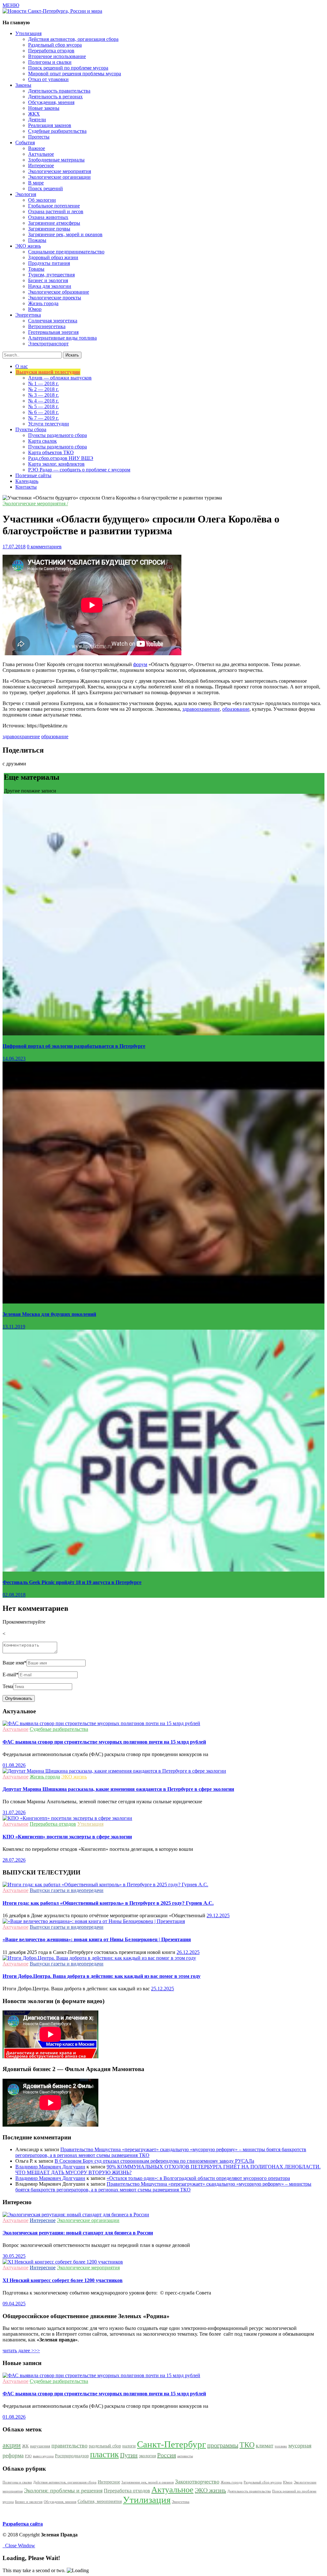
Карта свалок (42, 441)
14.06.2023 (14, 1059)
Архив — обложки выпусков (60, 378)
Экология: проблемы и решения (63, 2490)
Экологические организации (59, 177)
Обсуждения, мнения (51, 102)
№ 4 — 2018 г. (43, 401)
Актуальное (41, 154)
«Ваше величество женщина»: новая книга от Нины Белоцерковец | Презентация (97, 1939)
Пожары (37, 240)
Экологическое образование (59, 292)
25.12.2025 (163, 1989)
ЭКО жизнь (74, 1777)
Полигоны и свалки (50, 62)
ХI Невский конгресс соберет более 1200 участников (63, 2280)
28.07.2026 (14, 1860)
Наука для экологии (50, 286)
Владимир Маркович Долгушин (50, 2167)
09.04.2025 (14, 2304)
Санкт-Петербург (171, 2444)
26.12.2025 (188, 1952)
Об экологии (42, 200)
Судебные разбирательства (57, 131)
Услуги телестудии (49, 424)
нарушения (40, 2446)
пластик (104, 2454)
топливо (281, 2446)
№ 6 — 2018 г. (43, 412)
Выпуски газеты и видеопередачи (67, 1890)
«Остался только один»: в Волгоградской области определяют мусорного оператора (198, 2178)
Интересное (41, 165)
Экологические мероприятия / (35, 503)
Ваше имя (15, 1663)
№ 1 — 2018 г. (43, 383)
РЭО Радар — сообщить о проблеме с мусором (79, 470)
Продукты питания (49, 263)
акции (12, 2445)
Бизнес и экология (48, 280)
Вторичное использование (57, 56)
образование (236, 709)
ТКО (247, 2445)
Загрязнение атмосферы (54, 223)
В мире (36, 183)
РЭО (28, 2456)
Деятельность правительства (59, 91)
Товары (36, 269)
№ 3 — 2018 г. (43, 395)
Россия (167, 2455)
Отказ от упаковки (48, 79)
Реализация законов (50, 125)
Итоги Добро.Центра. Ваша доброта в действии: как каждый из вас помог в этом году (102, 1976)
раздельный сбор (105, 2446)
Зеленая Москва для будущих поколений (49, 1314)
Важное (37, 148)
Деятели (37, 120)
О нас (22, 366)
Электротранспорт (48, 344)
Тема (8, 1686)
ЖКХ (34, 114)
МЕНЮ (11, 5)
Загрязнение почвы (49, 229)
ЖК (25, 2446)
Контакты (26, 487)
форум (140, 664)
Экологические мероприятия (60, 171)
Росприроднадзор (72, 2456)
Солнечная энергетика (53, 321)
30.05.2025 (14, 2256)
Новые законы (44, 108)
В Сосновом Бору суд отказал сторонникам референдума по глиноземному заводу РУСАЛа (154, 2161)
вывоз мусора (43, 2456)
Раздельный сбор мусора (55, 45)
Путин (129, 2455)
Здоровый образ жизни (53, 257)
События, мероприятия (100, 2501)
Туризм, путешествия (51, 275)
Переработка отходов (51, 51)
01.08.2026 (14, 1765)
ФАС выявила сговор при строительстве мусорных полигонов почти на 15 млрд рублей (104, 1742)
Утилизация (90, 1824)
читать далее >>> (21, 2351)
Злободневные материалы (56, 160)
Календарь (27, 481)
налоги (129, 2446)
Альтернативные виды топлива (62, 338)
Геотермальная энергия (53, 332)
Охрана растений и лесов (56, 211)
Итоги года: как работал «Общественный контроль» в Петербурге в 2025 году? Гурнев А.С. (108, 1903)
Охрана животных (48, 217)
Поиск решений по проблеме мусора (68, 68)
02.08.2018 (14, 1595)
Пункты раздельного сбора (57, 435)
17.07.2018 (14, 547)
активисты (185, 2456)
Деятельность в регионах (55, 97)
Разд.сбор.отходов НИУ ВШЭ (61, 458)
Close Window (19, 2546)
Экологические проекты (55, 298)
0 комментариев (44, 547)
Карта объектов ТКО (51, 452)
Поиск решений (46, 188)
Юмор (35, 309)
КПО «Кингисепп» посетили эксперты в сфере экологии (67, 1837)
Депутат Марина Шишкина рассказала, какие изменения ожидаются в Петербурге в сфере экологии (118, 1789)
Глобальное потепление (54, 206)
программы (223, 2445)
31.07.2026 (14, 1812)
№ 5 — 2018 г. (43, 406)
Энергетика (181, 2502)
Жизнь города (43, 303)
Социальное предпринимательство (66, 252)
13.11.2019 (14, 1327)
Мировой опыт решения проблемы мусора (75, 74)
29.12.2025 (218, 1915)
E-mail (11, 1675)
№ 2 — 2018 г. (43, 389)
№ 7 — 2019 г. (43, 418)
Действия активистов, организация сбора (73, 39)
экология (147, 2456)
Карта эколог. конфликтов (56, 464)
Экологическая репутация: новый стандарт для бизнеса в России (78, 2233)
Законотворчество (197, 2482)
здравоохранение (201, 709)
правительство (69, 2445)
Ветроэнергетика (47, 326)
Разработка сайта (23, 2524)
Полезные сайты (33, 475)
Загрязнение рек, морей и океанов (65, 234)
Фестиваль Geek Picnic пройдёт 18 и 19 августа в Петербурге (72, 1582)
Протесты (39, 137)
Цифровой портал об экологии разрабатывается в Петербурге (74, 1046)
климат (265, 2445)
